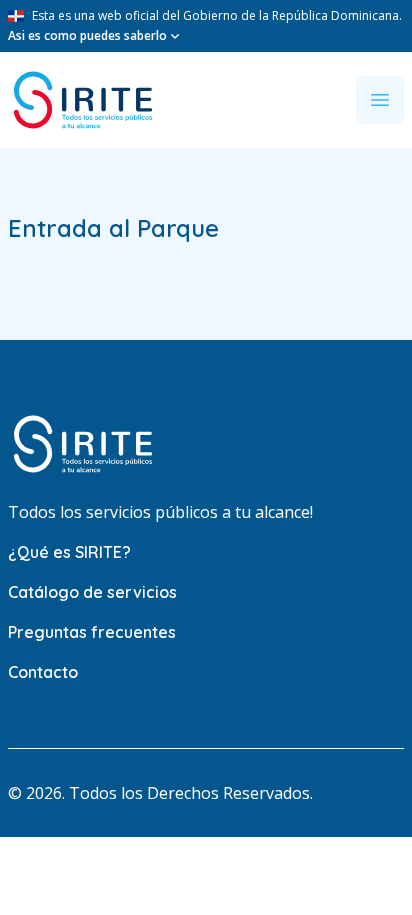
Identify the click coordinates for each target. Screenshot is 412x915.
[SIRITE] (83, 100)
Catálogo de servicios (92, 592)
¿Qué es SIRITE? (69, 552)
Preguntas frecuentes (92, 632)
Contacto (43, 672)
